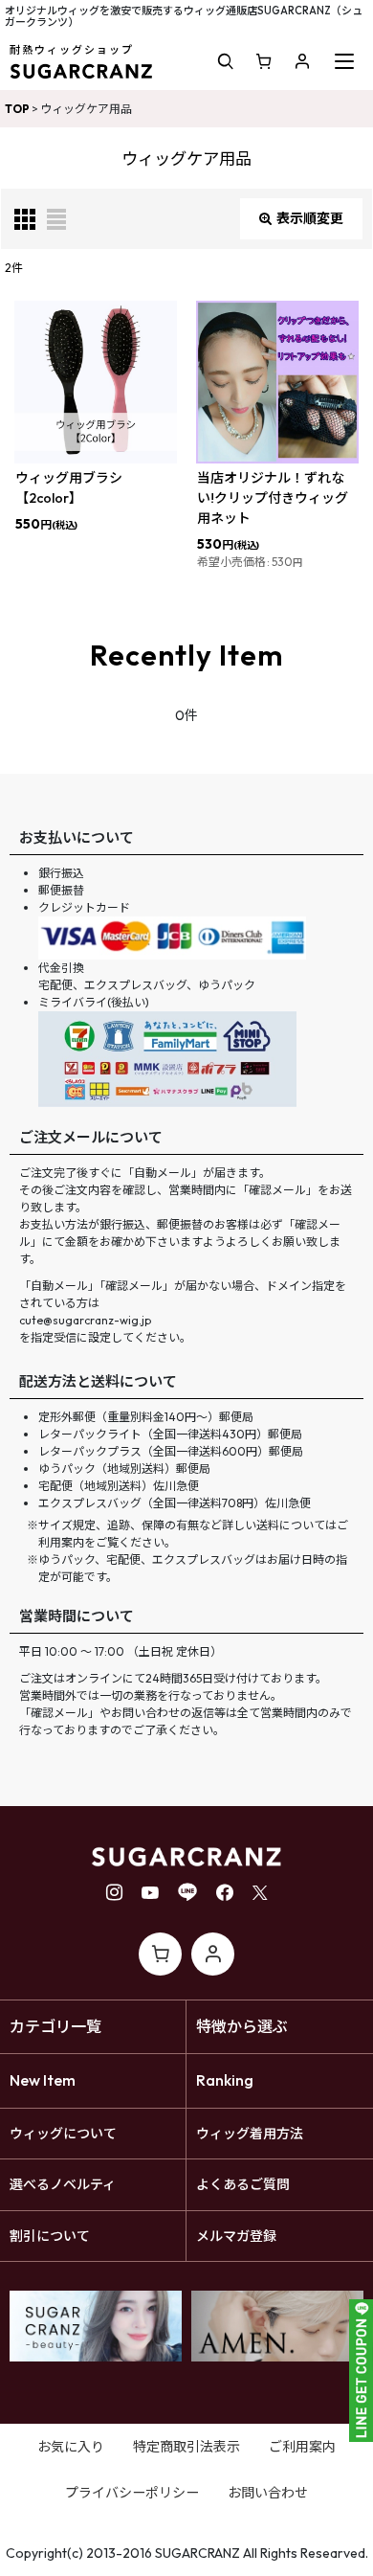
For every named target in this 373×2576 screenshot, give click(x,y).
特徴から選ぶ (242, 2026)
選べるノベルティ (63, 2184)
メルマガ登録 (236, 2236)
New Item (43, 2080)
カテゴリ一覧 (55, 2026)
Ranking (225, 2080)
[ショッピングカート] (264, 61)
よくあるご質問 (243, 2184)
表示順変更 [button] (310, 218)
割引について (50, 2236)
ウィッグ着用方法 (250, 2134)
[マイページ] (302, 61)
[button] (226, 61)
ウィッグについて (63, 2134)
